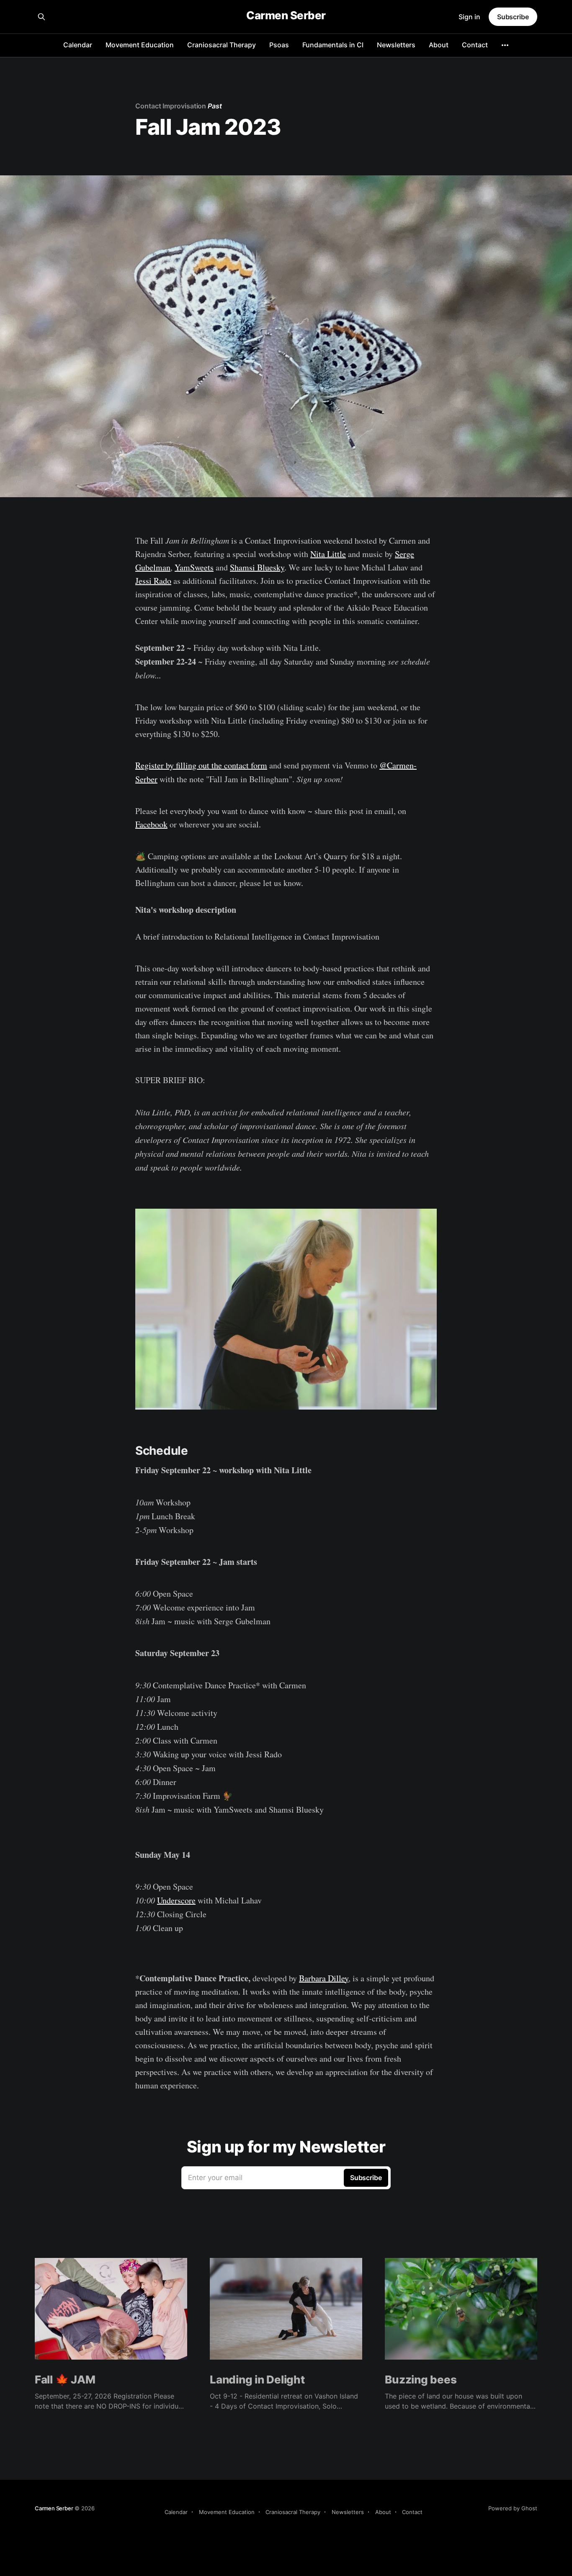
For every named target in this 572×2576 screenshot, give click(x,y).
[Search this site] (41, 17)
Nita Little (328, 554)
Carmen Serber (286, 16)
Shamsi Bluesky (257, 567)
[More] (505, 45)
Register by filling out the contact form (201, 765)
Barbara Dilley (324, 1978)
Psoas (279, 45)
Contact (475, 45)
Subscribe (513, 17)
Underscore (176, 1900)
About (439, 45)
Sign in (469, 17)
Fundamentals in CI (333, 45)
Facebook (151, 824)
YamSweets (194, 567)
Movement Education (140, 45)
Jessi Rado (153, 581)
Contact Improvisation (171, 106)
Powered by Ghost (513, 2508)
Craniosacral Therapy (222, 45)
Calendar (78, 45)
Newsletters (396, 45)
